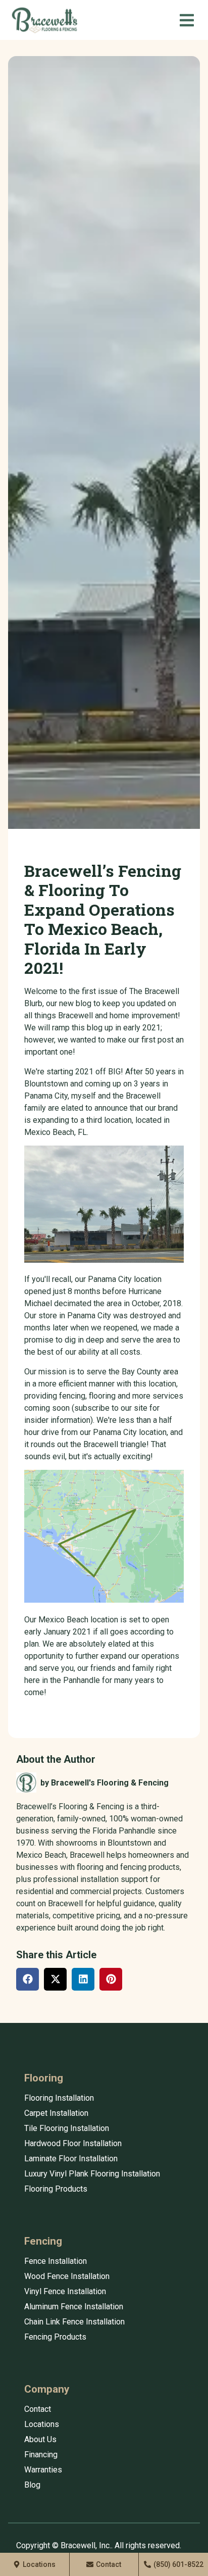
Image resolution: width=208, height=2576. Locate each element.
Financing (41, 2455)
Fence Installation (56, 2261)
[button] (187, 20)
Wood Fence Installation (67, 2276)
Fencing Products (55, 2337)
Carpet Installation (56, 2113)
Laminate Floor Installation (71, 2159)
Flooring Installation (59, 2098)
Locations (42, 2424)
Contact (38, 2409)
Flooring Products (56, 2189)
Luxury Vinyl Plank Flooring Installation (92, 2174)
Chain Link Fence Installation (74, 2322)
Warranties (43, 2470)
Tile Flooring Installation (67, 2128)
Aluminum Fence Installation (74, 2307)
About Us (40, 2439)
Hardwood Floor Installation (73, 2143)
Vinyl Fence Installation (65, 2291)
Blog (32, 2485)
